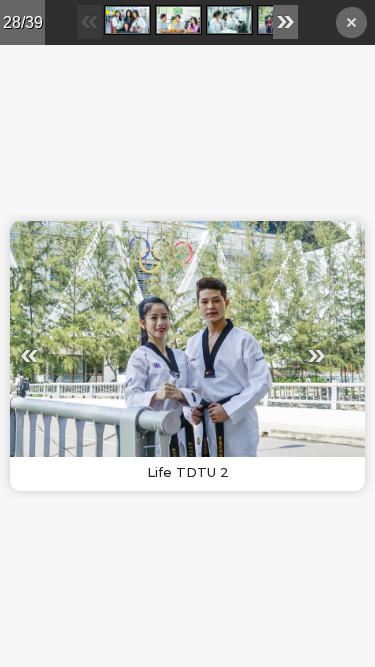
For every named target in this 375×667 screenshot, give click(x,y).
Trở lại (351, 25)
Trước (91, 356)
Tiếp (254, 356)
